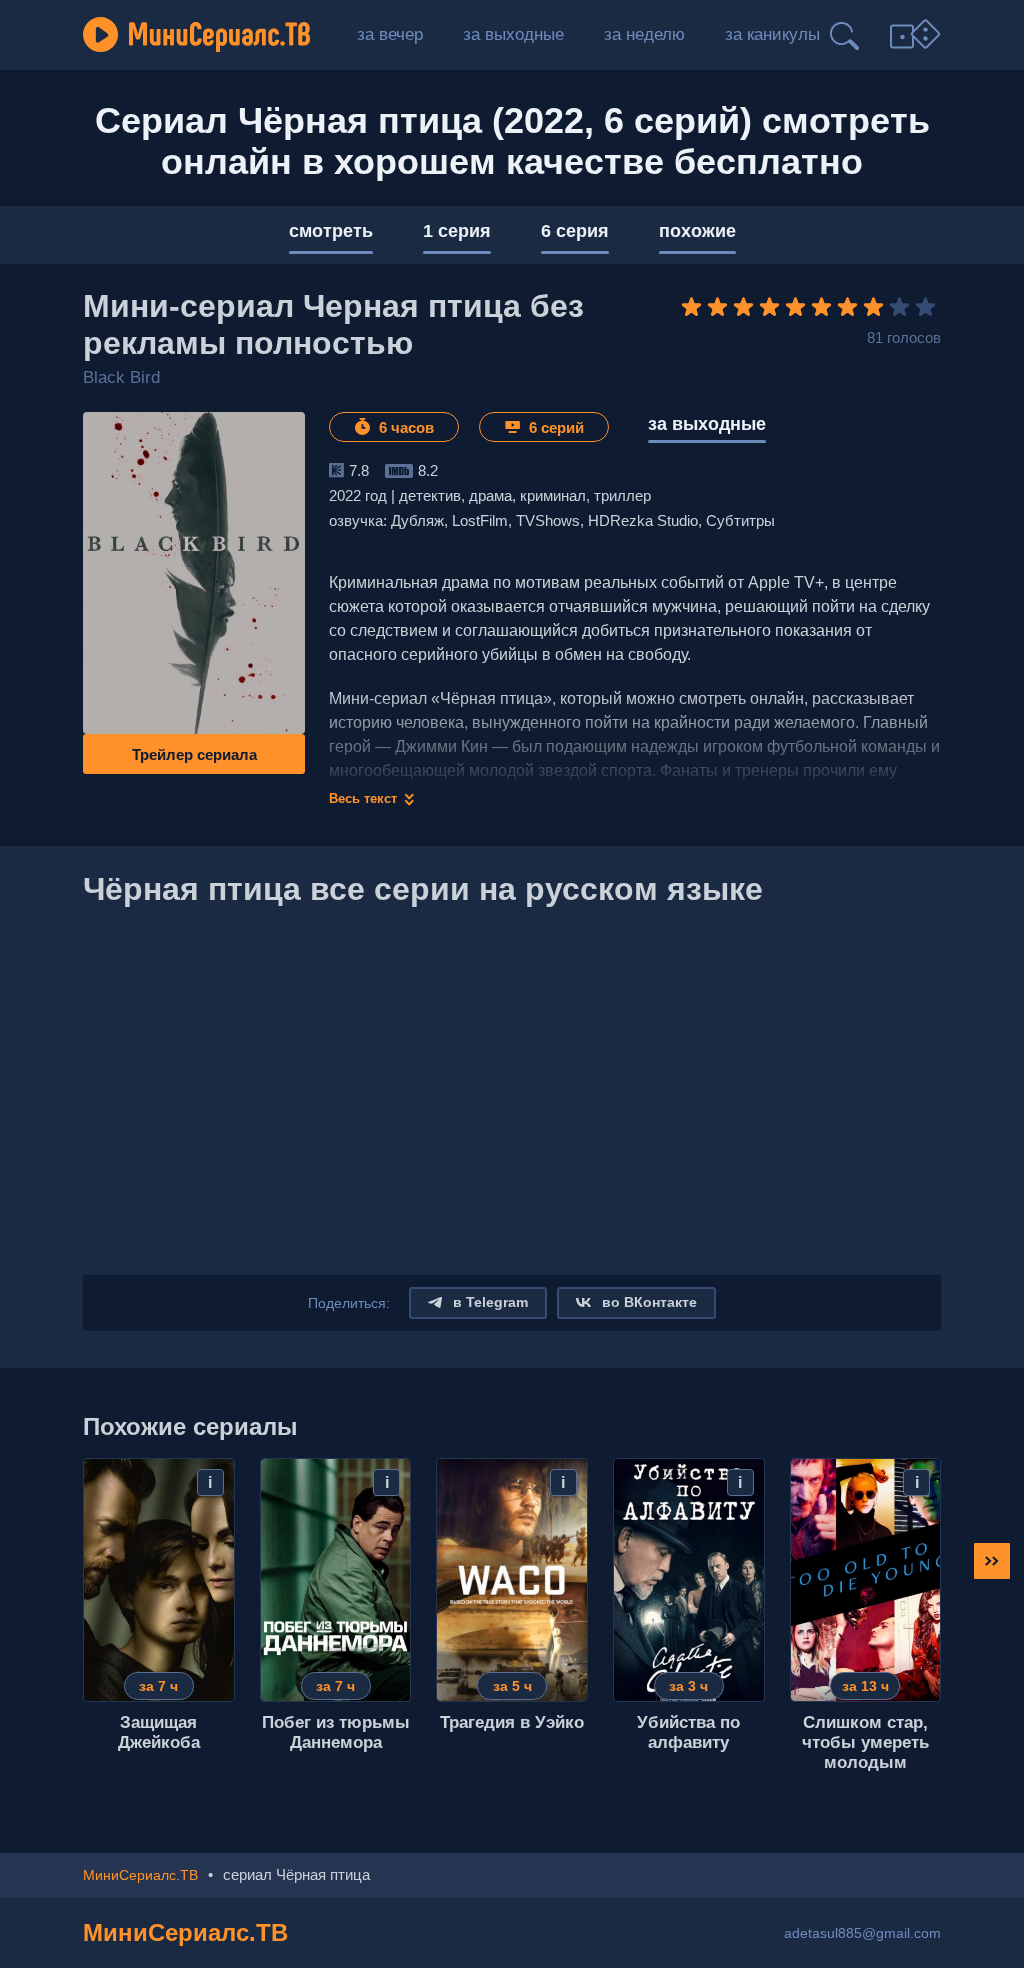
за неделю (644, 34)
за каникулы (772, 34)
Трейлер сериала (194, 754)
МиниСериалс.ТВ (185, 1932)
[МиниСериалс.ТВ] (196, 35)
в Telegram (488, 1302)
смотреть (331, 231)
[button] (992, 1561)
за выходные (513, 34)
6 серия (575, 231)
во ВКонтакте (647, 1302)
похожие (697, 231)
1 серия (457, 231)
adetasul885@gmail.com (862, 1933)
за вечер (390, 34)
